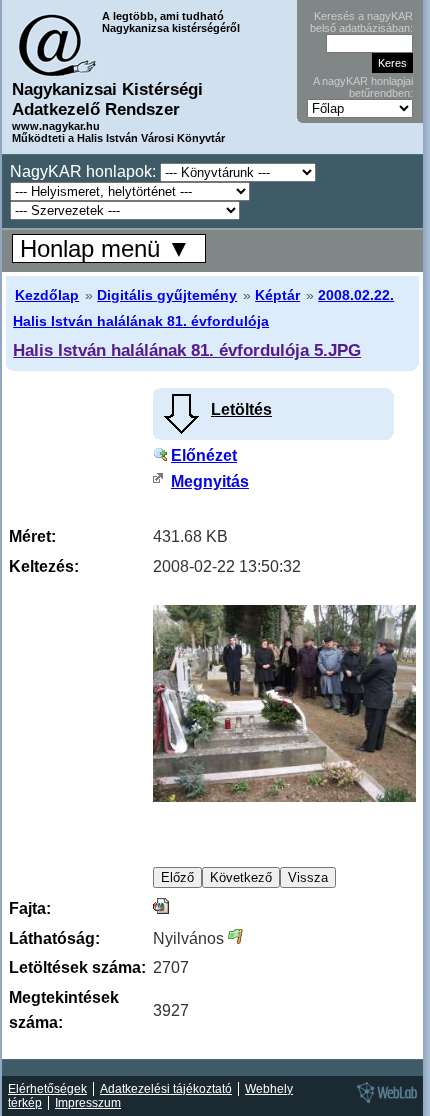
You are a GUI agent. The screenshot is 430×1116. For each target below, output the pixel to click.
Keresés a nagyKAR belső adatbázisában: (361, 22)
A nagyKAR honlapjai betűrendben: (363, 87)
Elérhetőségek (47, 1089)
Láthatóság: (54, 938)
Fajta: (30, 908)
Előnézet (204, 455)
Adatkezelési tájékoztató (166, 1089)
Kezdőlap (47, 295)
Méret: (32, 536)
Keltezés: (44, 566)
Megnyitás (210, 481)
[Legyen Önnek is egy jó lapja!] (384, 1102)
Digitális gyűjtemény (167, 295)
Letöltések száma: (77, 967)
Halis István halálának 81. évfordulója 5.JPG (187, 350)
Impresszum (88, 1103)
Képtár (277, 295)
